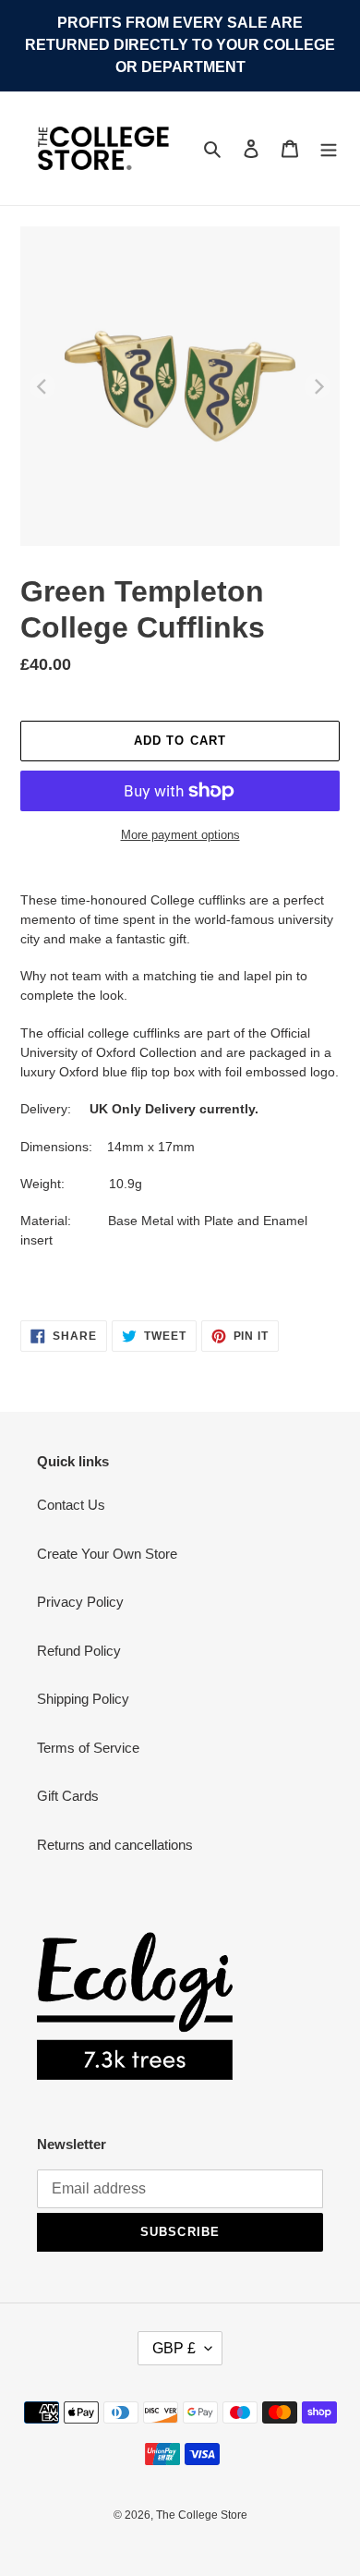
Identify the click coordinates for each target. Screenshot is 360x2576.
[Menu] (329, 148)
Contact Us (71, 1505)
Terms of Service (88, 1748)
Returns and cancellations (115, 1845)
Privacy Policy (80, 1602)
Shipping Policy (83, 1699)
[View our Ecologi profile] (135, 2006)
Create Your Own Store (107, 1554)
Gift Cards (68, 1796)
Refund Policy (79, 1651)
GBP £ (174, 2348)
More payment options (180, 835)
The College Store (202, 2515)
